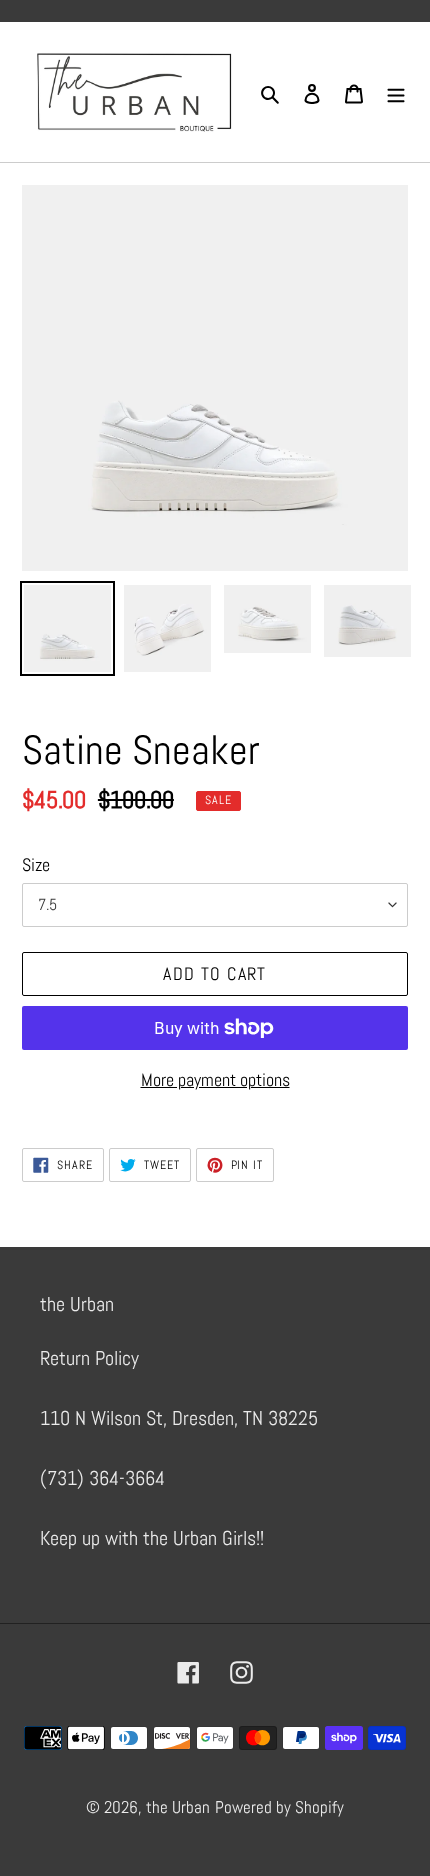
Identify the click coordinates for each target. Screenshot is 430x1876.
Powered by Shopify (279, 1807)
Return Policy (89, 1358)
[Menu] (396, 92)
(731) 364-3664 (102, 1478)
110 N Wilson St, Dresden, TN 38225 (179, 1418)
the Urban (178, 1807)
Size (36, 864)
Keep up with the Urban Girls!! (152, 1538)
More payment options (215, 1079)
